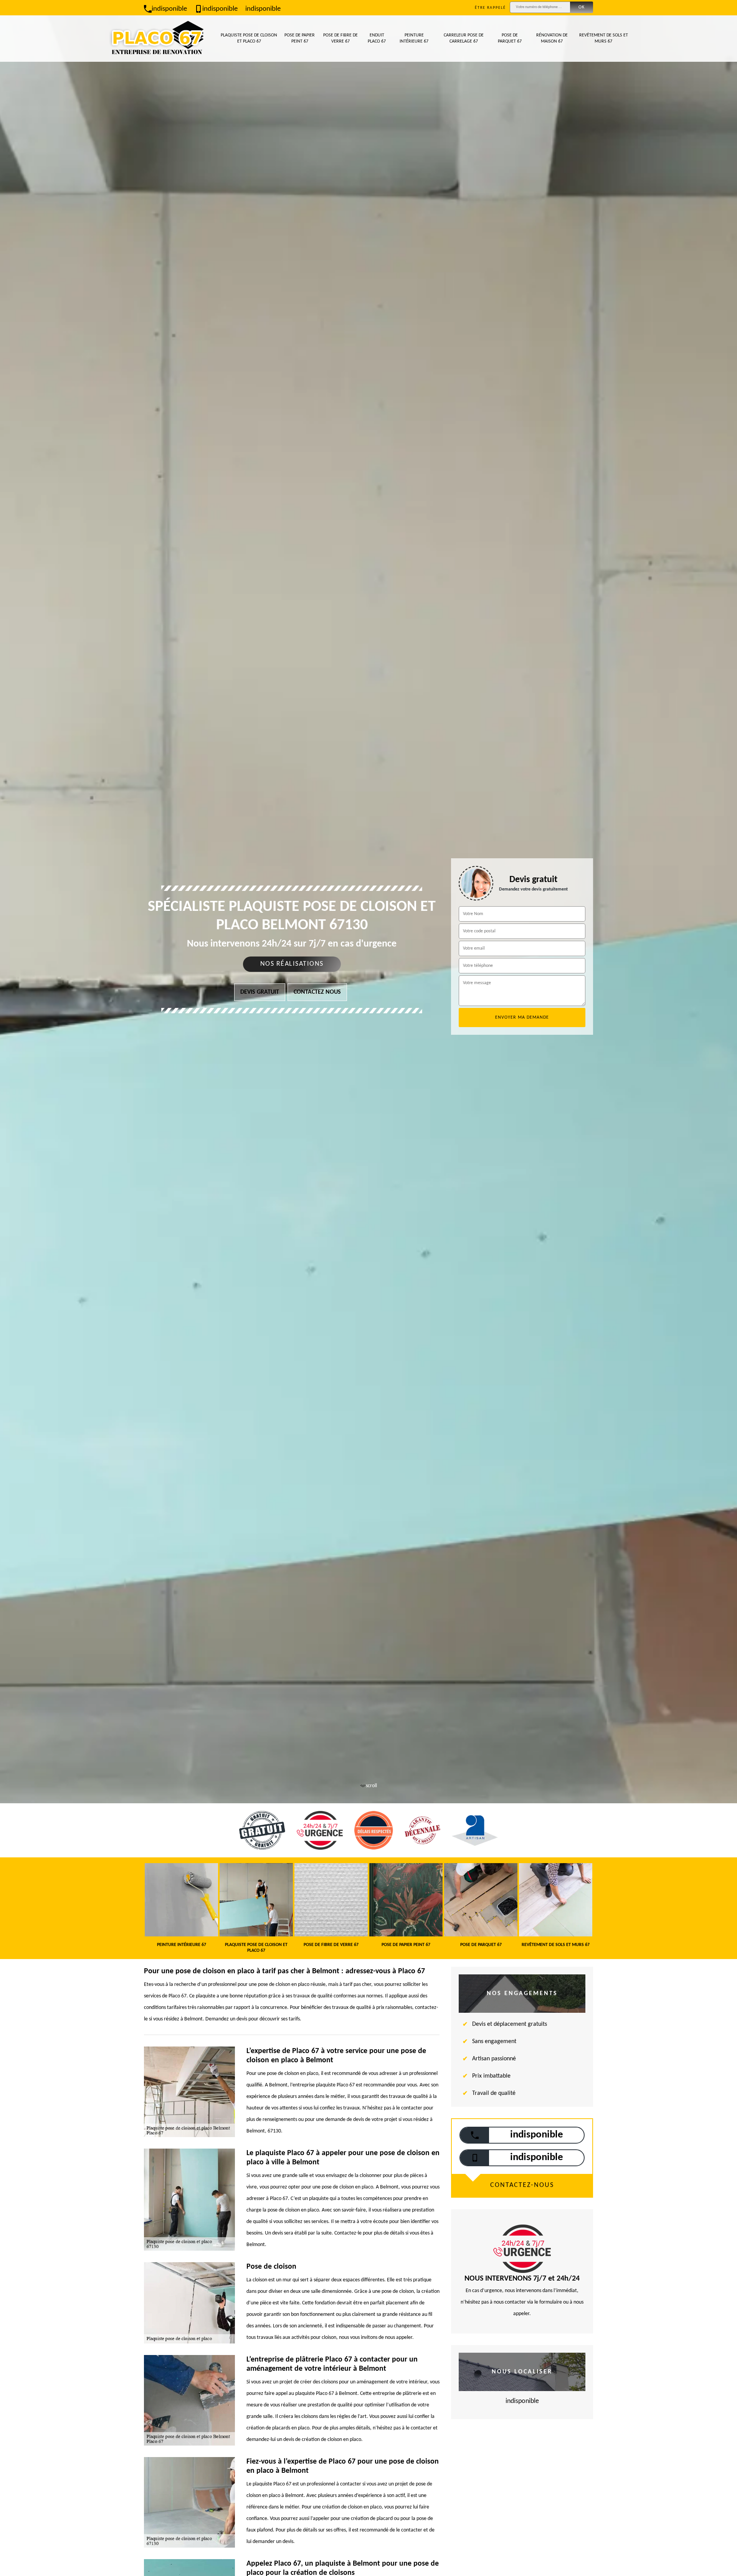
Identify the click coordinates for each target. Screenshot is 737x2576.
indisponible (169, 9)
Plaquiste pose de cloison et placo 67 (249, 38)
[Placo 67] (157, 39)
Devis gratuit (260, 992)
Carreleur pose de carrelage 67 (464, 38)
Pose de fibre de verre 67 (340, 38)
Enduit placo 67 (377, 38)
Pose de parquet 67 (510, 38)
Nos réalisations (292, 964)
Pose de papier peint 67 (300, 38)
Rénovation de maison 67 (552, 38)
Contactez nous (317, 992)
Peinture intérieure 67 (414, 38)
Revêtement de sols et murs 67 (604, 38)
